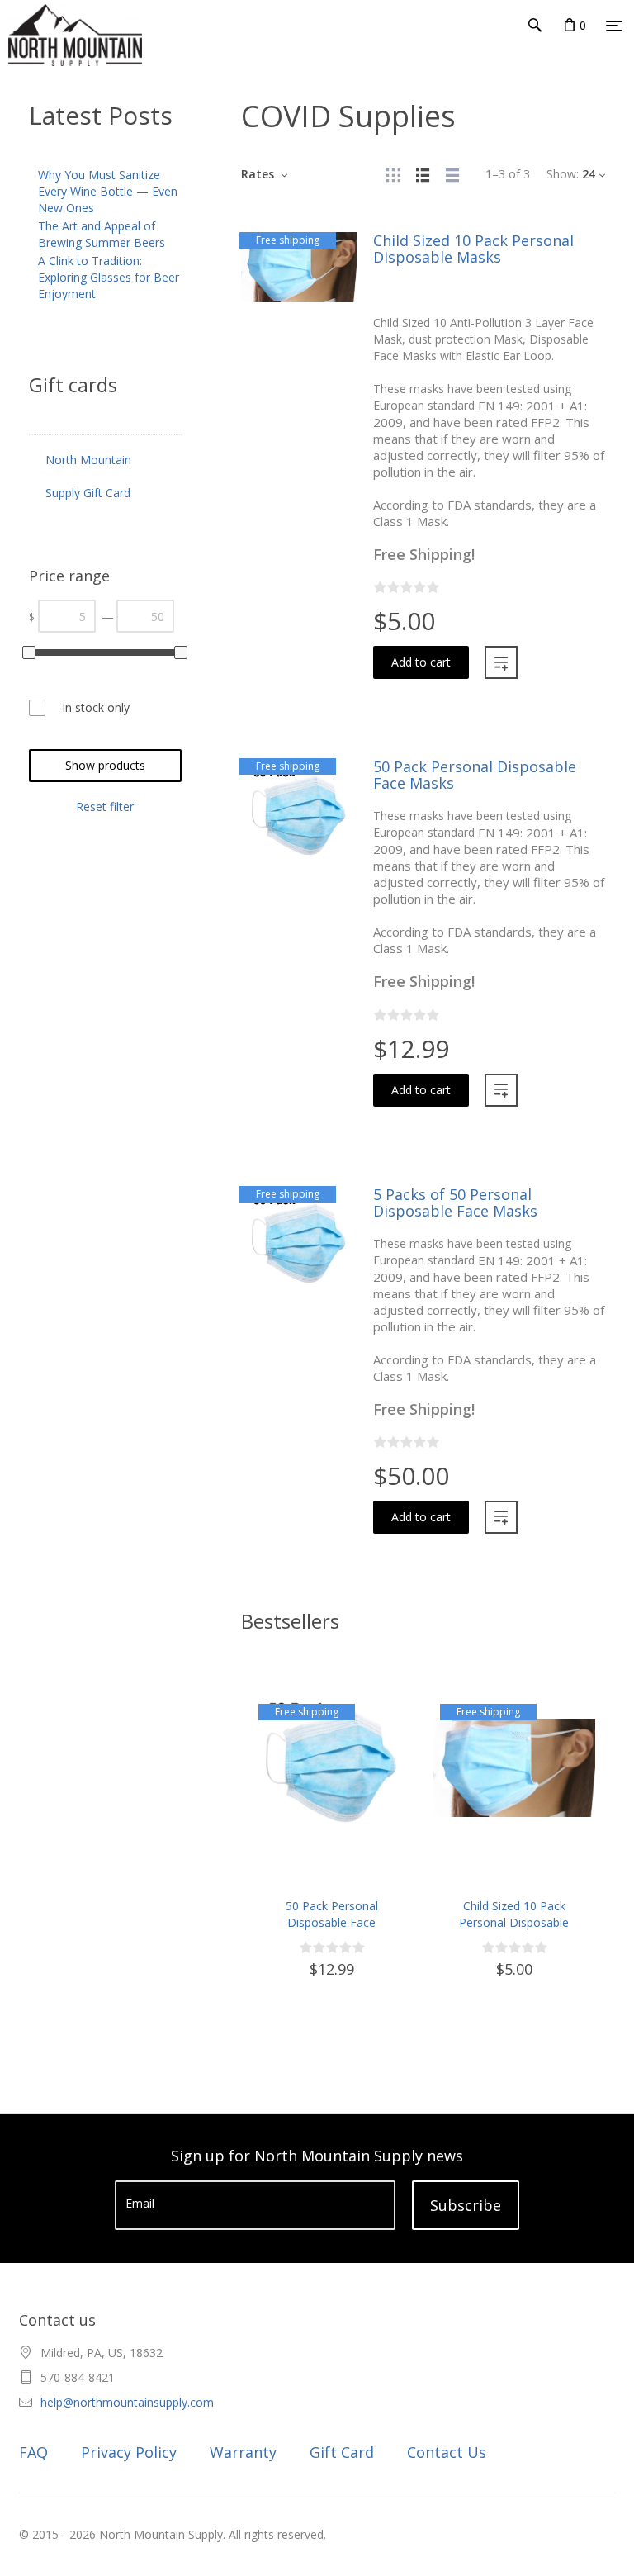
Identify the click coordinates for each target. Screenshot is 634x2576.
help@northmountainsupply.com (127, 2402)
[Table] (452, 174)
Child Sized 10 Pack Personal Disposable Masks (473, 249)
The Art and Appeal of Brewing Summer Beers (102, 234)
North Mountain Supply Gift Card (88, 476)
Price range (69, 576)
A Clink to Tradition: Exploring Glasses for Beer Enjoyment (109, 277)
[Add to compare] (501, 662)
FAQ (33, 2452)
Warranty (243, 2452)
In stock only (96, 707)
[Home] (40, 57)
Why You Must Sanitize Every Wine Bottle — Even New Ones (108, 191)
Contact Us (447, 2452)
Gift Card (342, 2452)
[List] (423, 174)
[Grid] (393, 174)
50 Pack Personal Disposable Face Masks (475, 775)
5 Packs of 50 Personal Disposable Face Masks (455, 1203)
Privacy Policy (129, 2452)
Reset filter (105, 806)
